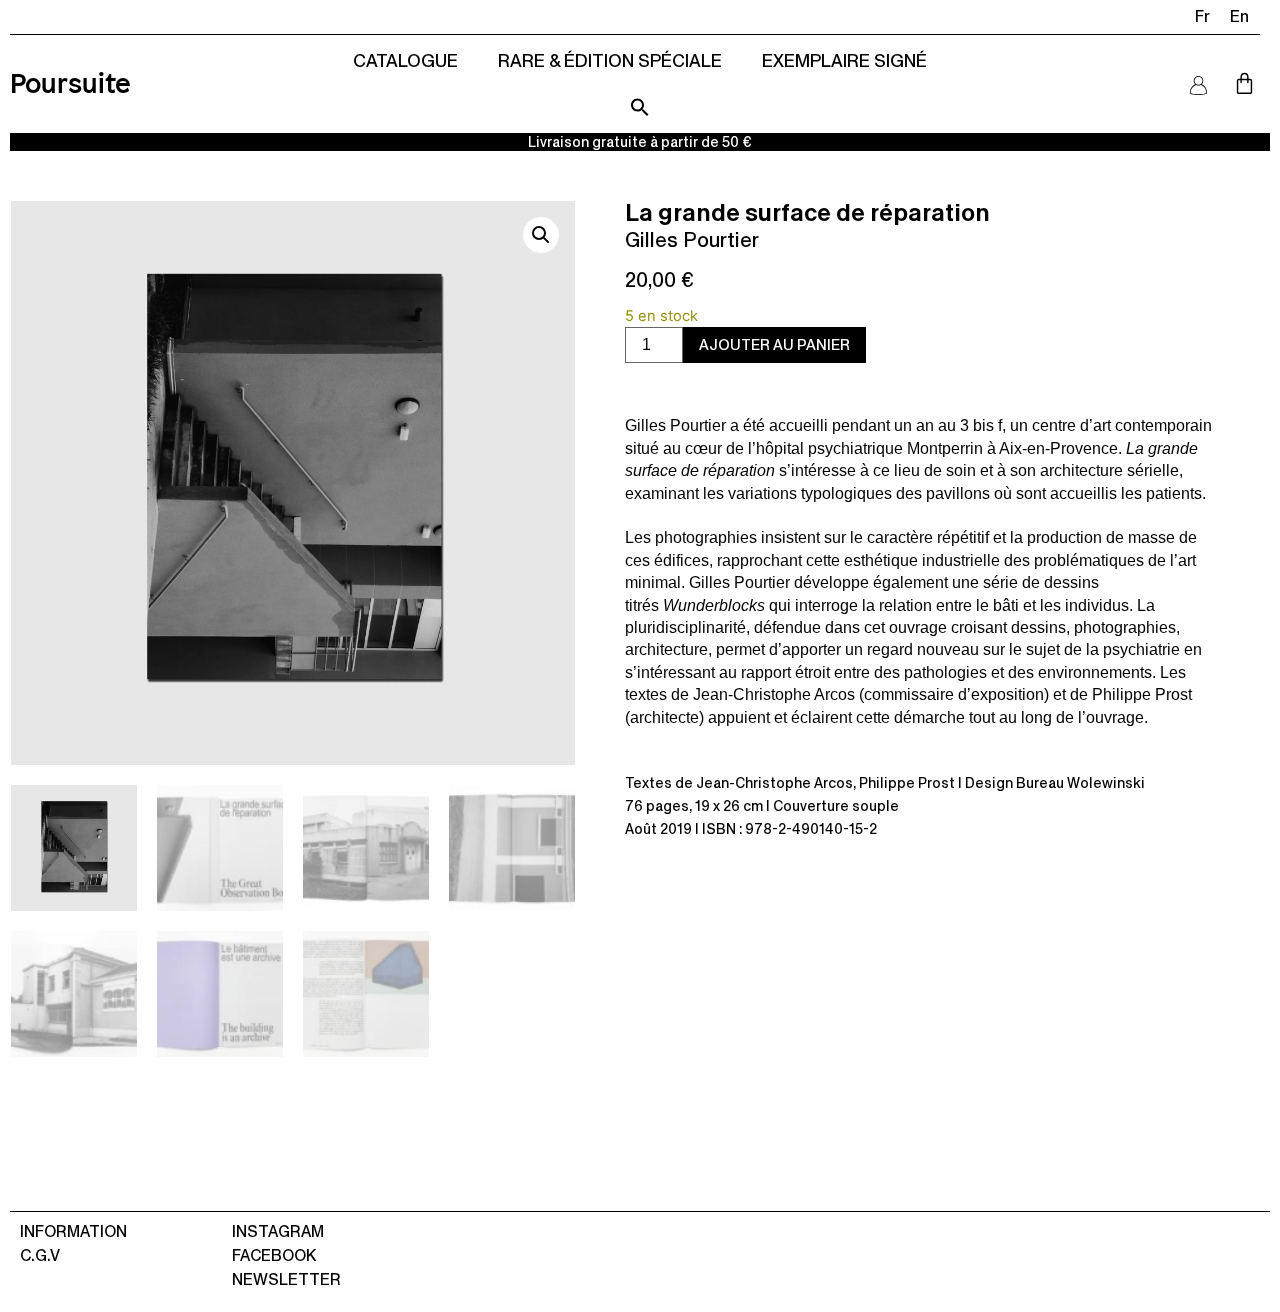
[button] (640, 107)
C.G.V (40, 1255)
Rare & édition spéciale (610, 60)
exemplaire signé (844, 60)
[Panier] (1244, 83)
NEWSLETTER (286, 1279)
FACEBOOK (274, 1255)
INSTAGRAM (278, 1231)
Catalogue (405, 60)
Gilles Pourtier (692, 240)
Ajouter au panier (774, 344)
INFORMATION (73, 1231)
